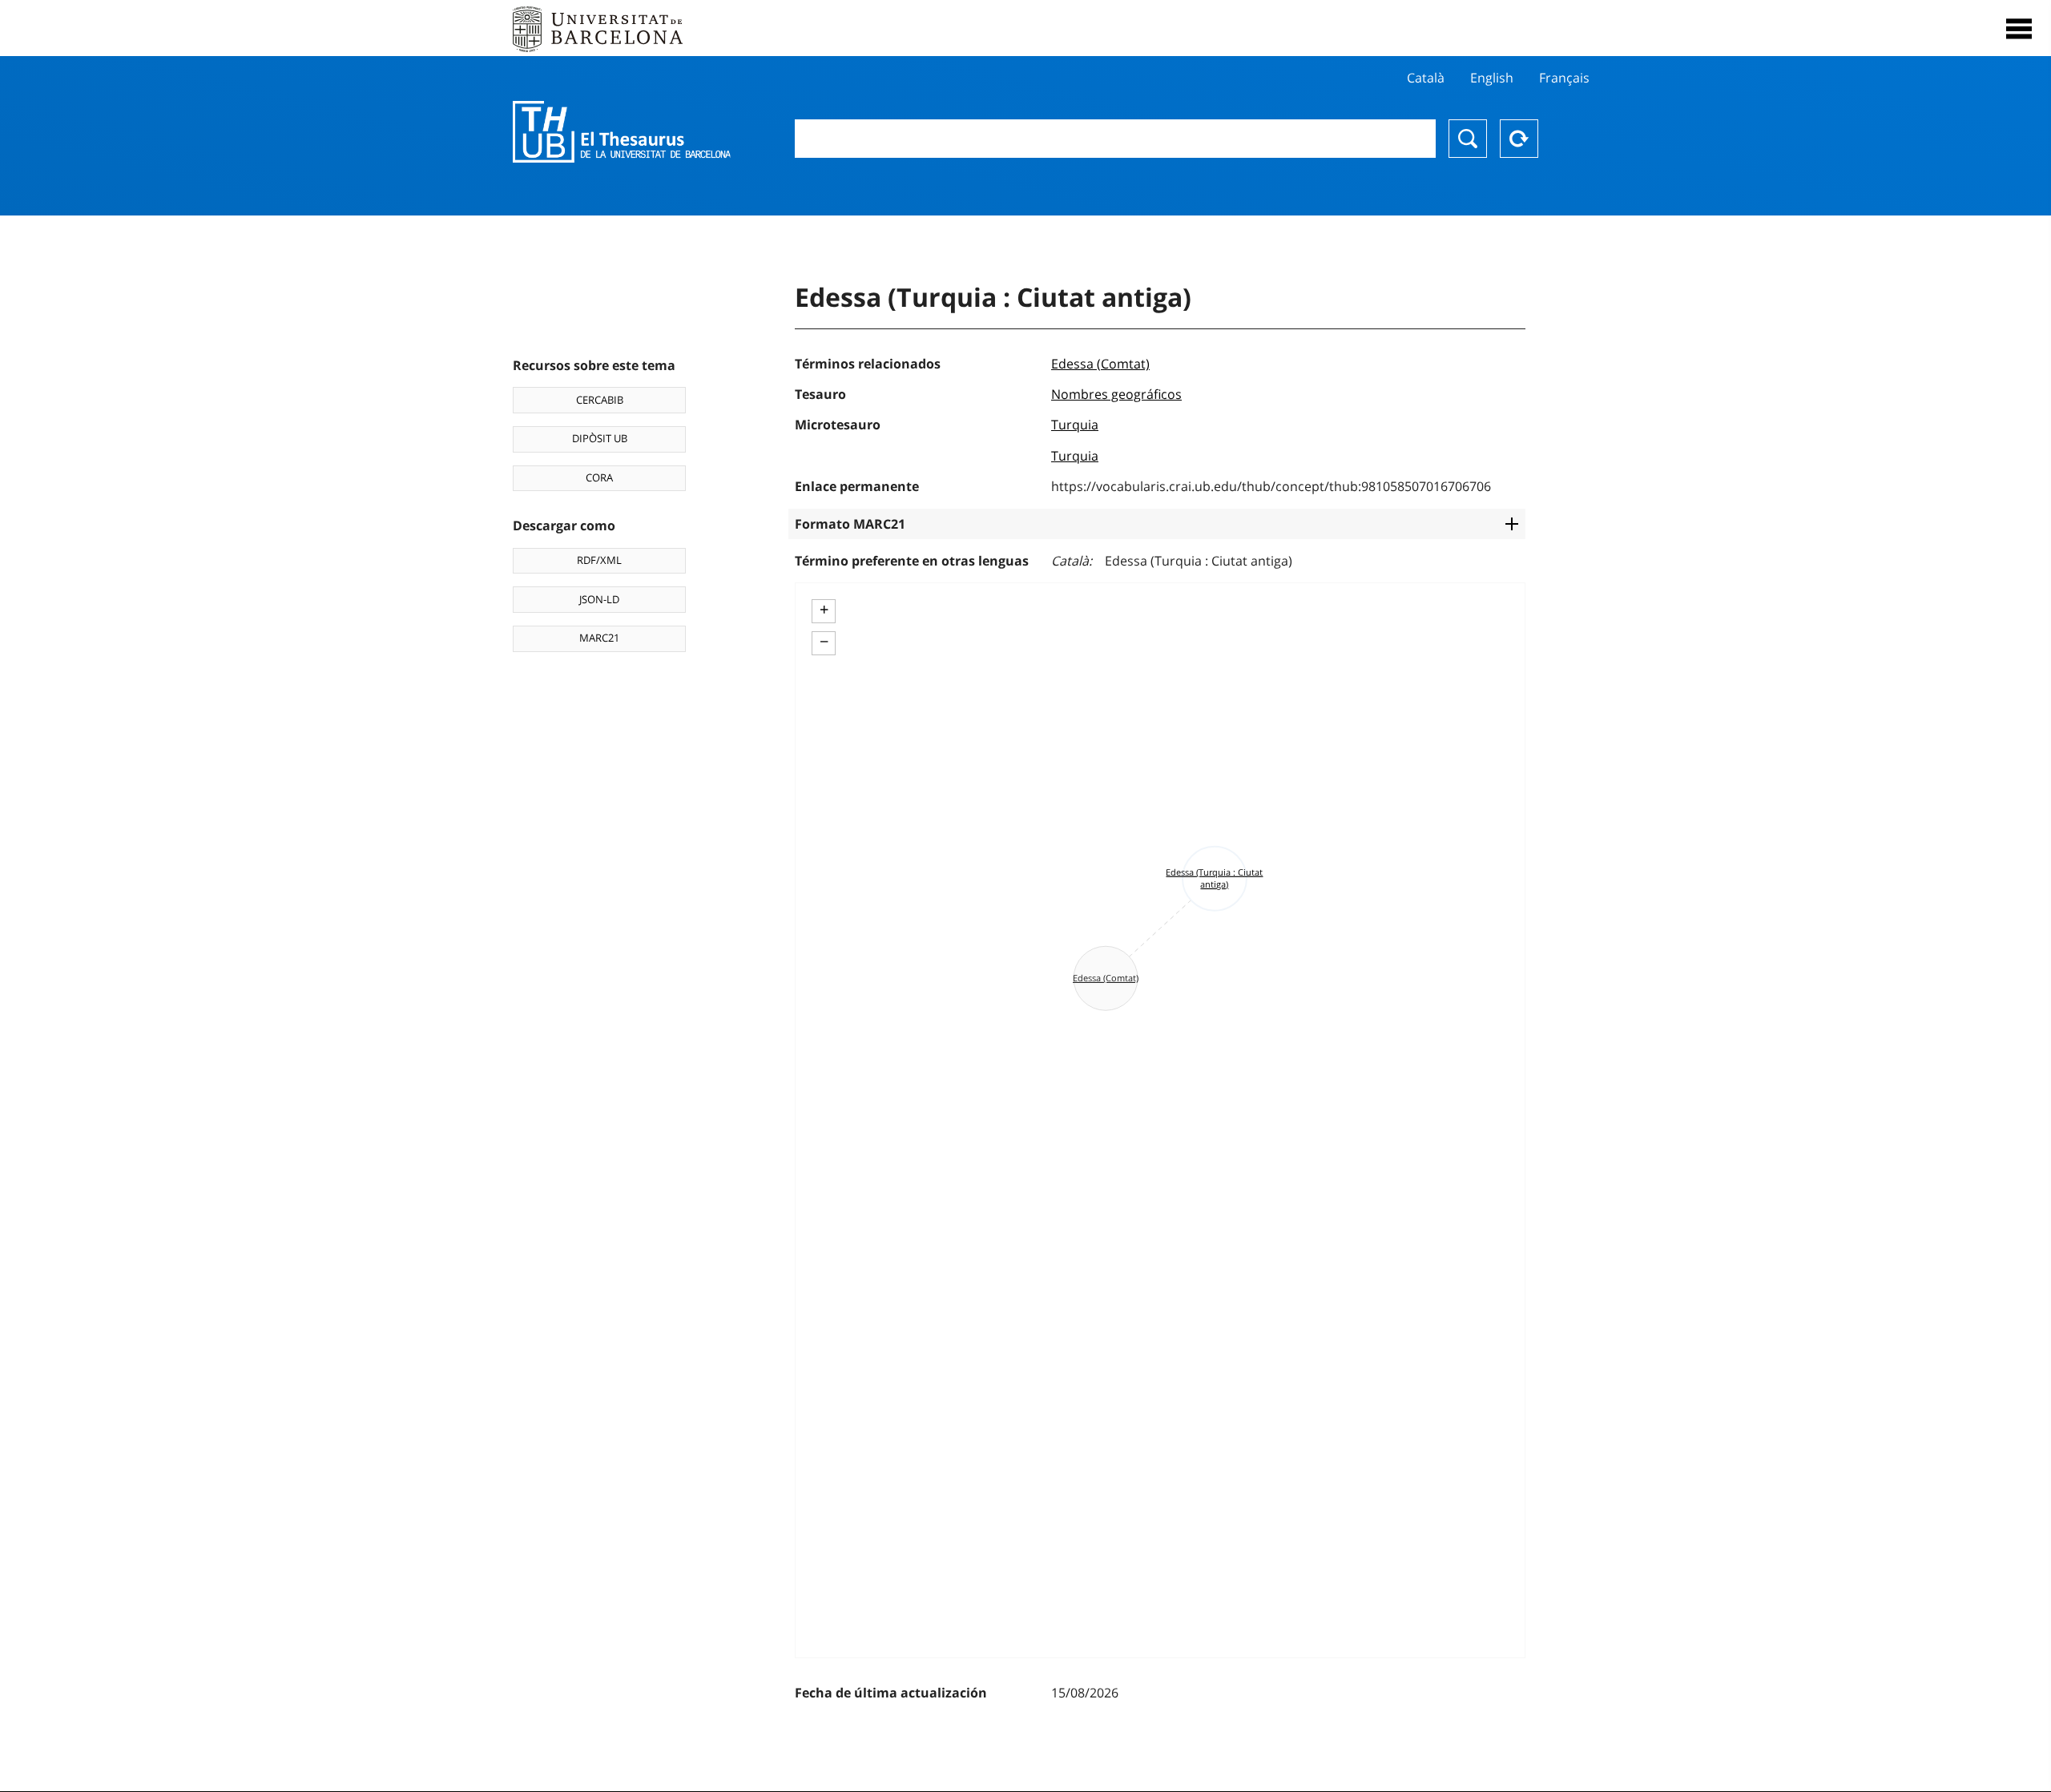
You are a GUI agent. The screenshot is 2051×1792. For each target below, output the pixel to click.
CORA (599, 477)
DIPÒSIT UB (600, 438)
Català (1426, 78)
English (1492, 78)
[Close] (2019, 29)
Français (1564, 78)
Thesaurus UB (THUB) (622, 132)
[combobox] (1115, 139)
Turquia (1075, 425)
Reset (1519, 139)
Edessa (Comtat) (1100, 364)
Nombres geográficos (1116, 394)
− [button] (824, 642)
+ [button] (824, 610)
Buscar (1468, 139)
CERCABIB (600, 400)
